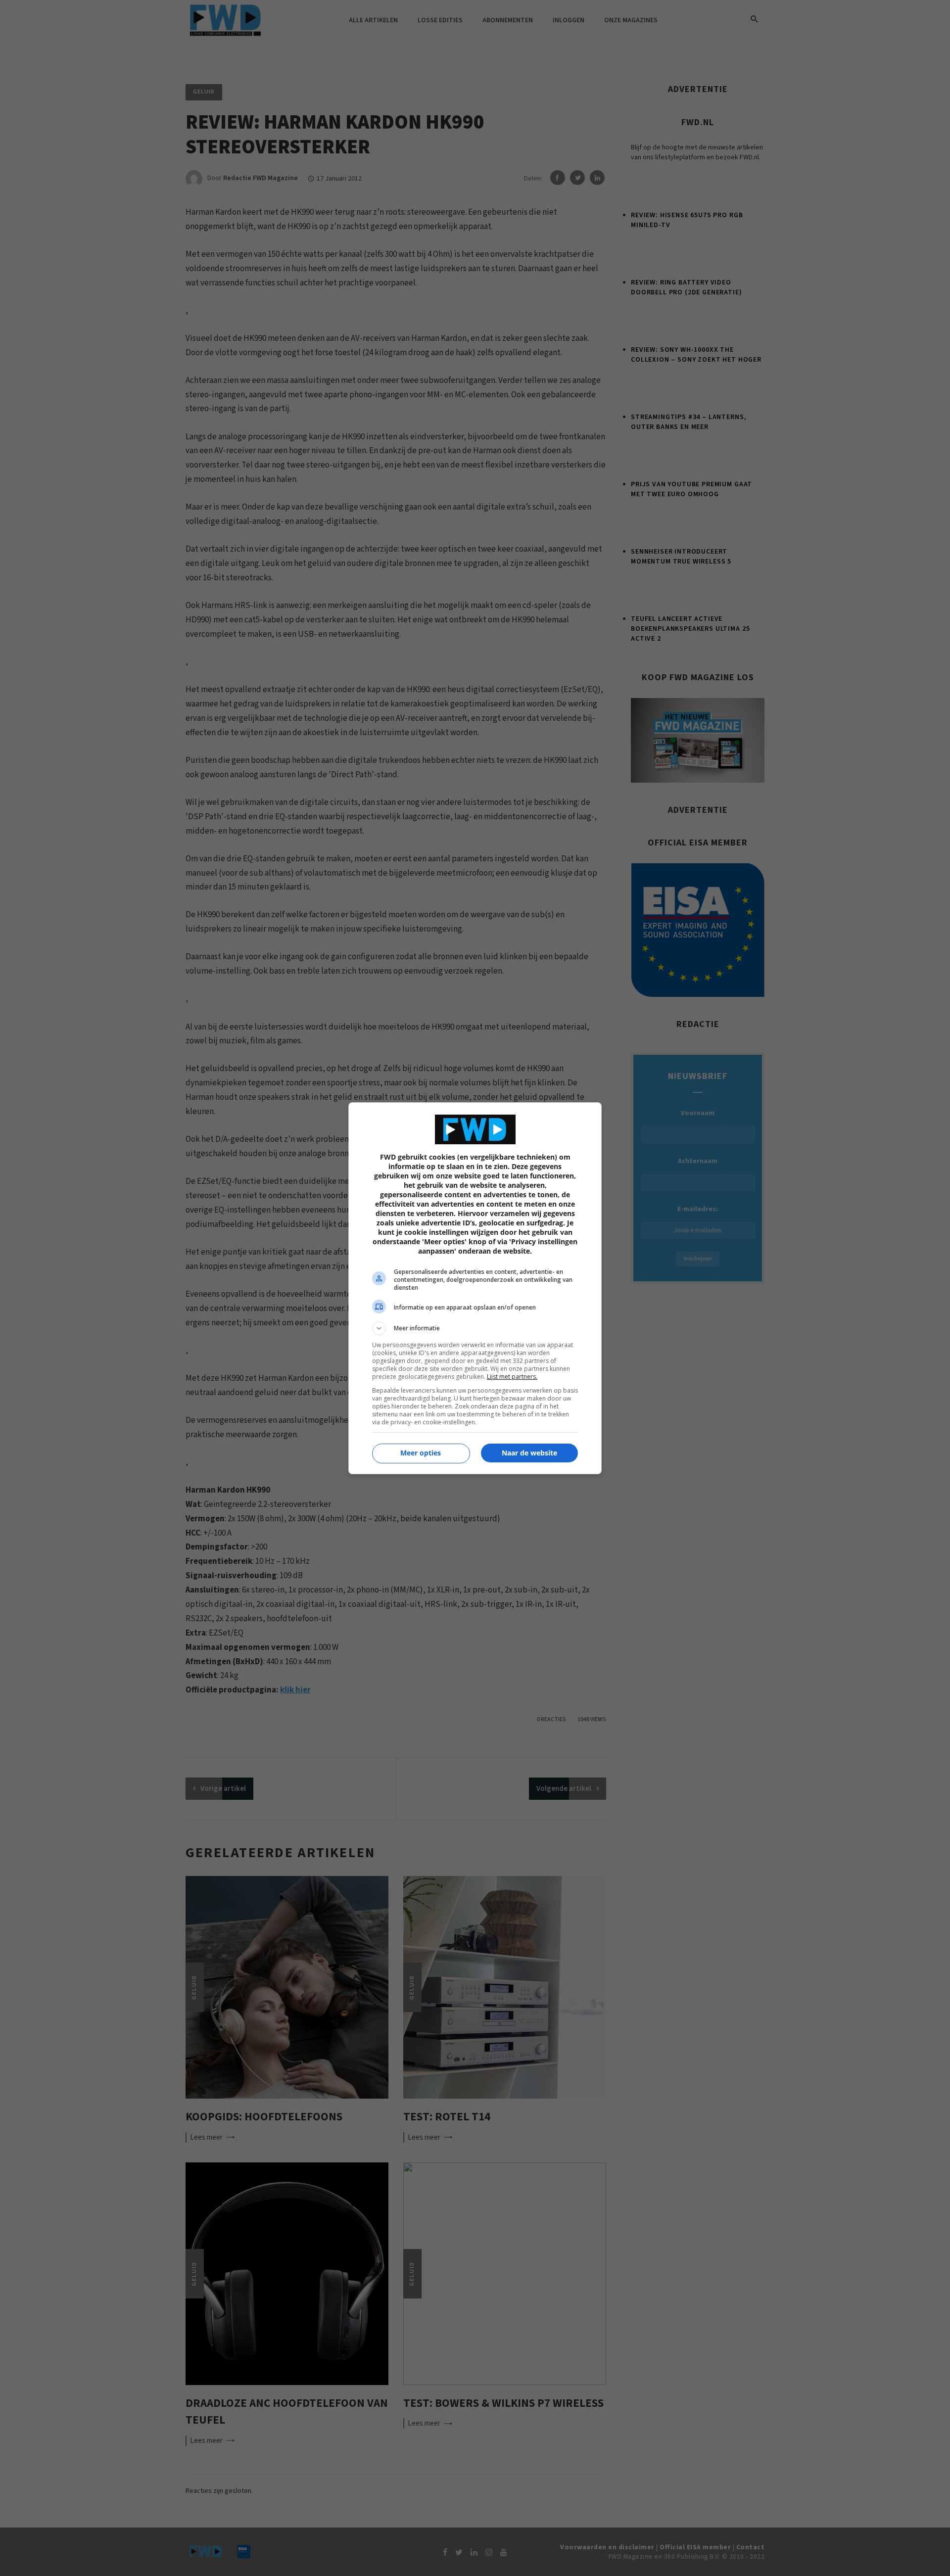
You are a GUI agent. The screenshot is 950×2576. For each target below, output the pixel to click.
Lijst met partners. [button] (512, 1377)
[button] (475, 1328)
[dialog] (475, 1288)
